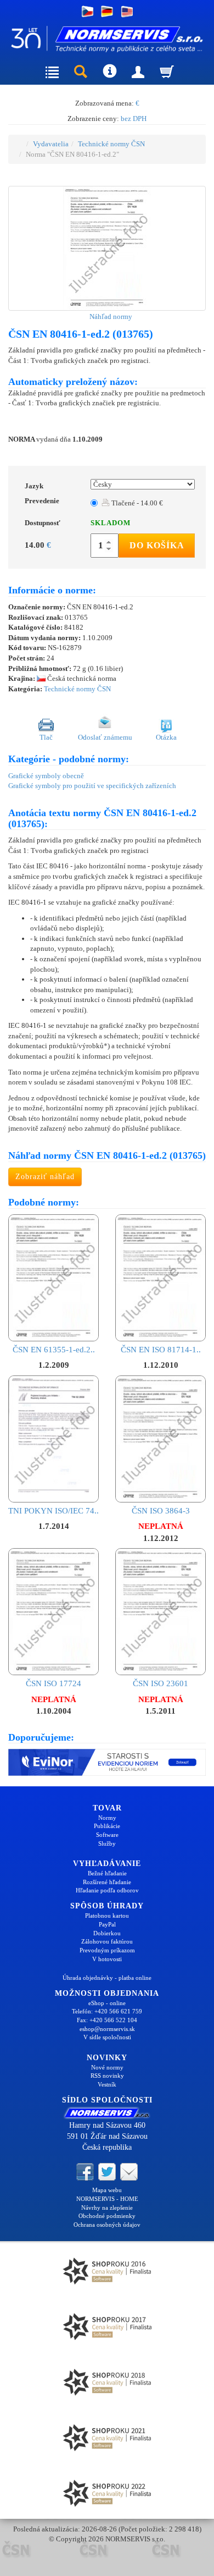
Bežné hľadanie (107, 1873)
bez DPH (134, 119)
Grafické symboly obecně (46, 776)
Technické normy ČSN (111, 144)
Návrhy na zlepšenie (107, 2208)
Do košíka (157, 545)
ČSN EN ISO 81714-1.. (161, 1350)
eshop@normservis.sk (107, 2029)
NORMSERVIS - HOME (107, 2199)
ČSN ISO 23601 (161, 1683)
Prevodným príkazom (107, 1950)
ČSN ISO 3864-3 (161, 1511)
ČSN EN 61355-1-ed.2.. (54, 1350)
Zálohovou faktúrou (107, 1941)
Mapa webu (107, 2190)
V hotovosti (107, 1959)
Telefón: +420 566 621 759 (107, 2011)
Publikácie (107, 1826)
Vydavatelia (51, 144)
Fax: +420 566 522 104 (107, 2020)
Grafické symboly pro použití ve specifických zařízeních (92, 786)
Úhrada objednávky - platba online (107, 1978)
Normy (107, 1818)
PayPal (107, 1924)
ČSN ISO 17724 (54, 1683)
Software (107, 1835)
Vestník (107, 2084)
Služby (107, 1843)
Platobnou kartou (107, 1916)
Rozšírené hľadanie (107, 1882)
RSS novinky (107, 2076)
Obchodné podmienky (107, 2216)
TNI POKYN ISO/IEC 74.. (54, 1511)
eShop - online (107, 2003)
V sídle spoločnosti (107, 2037)
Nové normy (107, 2067)
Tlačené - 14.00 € (136, 503)
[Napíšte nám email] (129, 2171)
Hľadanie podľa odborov (107, 1890)
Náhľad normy (110, 317)
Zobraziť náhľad (45, 1177)
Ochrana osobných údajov (107, 2225)
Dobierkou (107, 1933)
